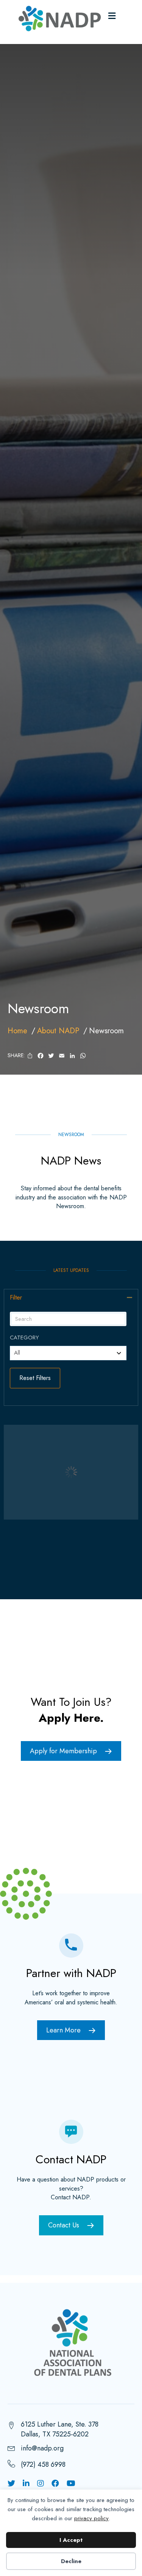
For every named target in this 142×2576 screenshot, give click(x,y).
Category (24, 1338)
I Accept (71, 2540)
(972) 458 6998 (43, 2464)
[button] (130, 1297)
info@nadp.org (42, 2448)
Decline (71, 2561)
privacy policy (91, 2518)
